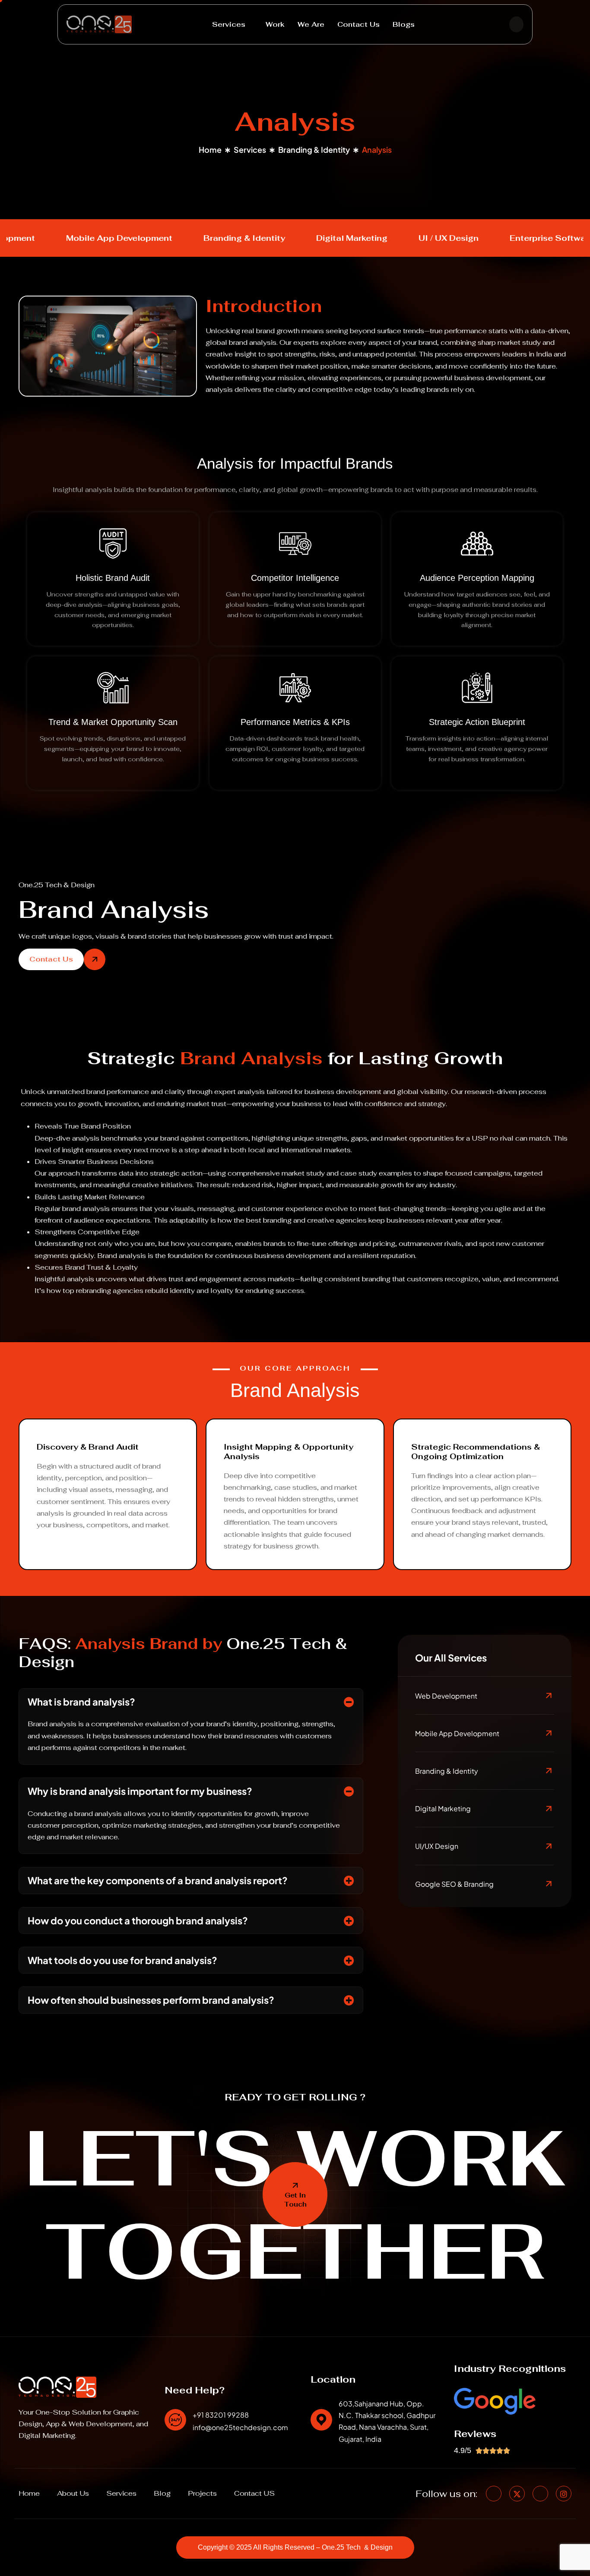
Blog (162, 2494)
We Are (311, 24)
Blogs (404, 24)
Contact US (254, 2494)
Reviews (475, 2434)
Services (229, 24)
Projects (202, 2494)
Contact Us (358, 24)
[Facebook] (494, 2494)
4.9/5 (463, 2450)
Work (275, 24)
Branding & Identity (314, 150)
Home (210, 150)
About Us (73, 2494)
